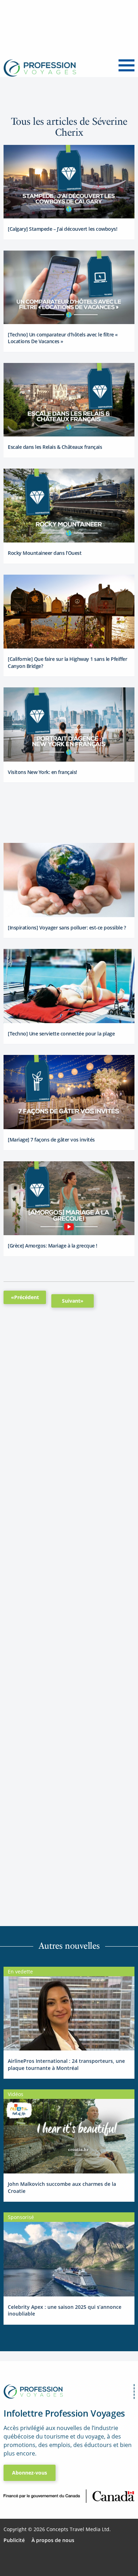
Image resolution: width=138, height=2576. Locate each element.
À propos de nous (53, 2540)
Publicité (14, 2540)
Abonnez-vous (30, 2473)
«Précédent (25, 1297)
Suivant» (73, 1301)
